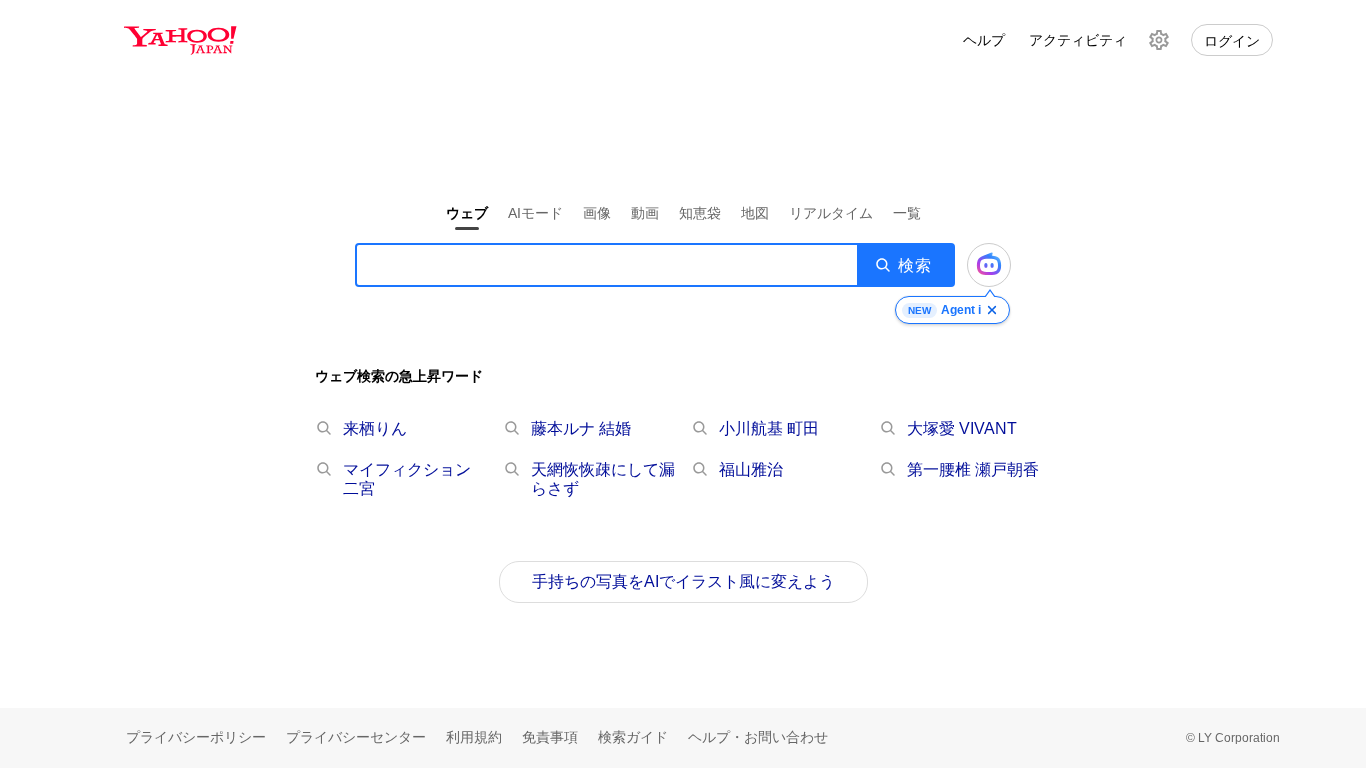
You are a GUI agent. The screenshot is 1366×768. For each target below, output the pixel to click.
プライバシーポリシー (196, 737)
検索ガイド (633, 737)
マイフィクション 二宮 (407, 479)
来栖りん (375, 428)
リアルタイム (831, 213)
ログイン (1232, 41)
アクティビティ (1078, 40)
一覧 (907, 213)
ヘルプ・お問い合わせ (758, 737)
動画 (645, 213)
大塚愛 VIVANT (962, 428)
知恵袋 (700, 213)
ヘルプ (984, 40)
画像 (597, 213)
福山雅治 (751, 469)
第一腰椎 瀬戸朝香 (973, 469)
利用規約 (474, 737)
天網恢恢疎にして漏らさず (603, 479)
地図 (755, 213)
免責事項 (550, 737)
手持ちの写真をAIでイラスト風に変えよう (683, 581)
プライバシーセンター (356, 737)
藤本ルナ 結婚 (581, 428)
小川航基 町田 (769, 428)
